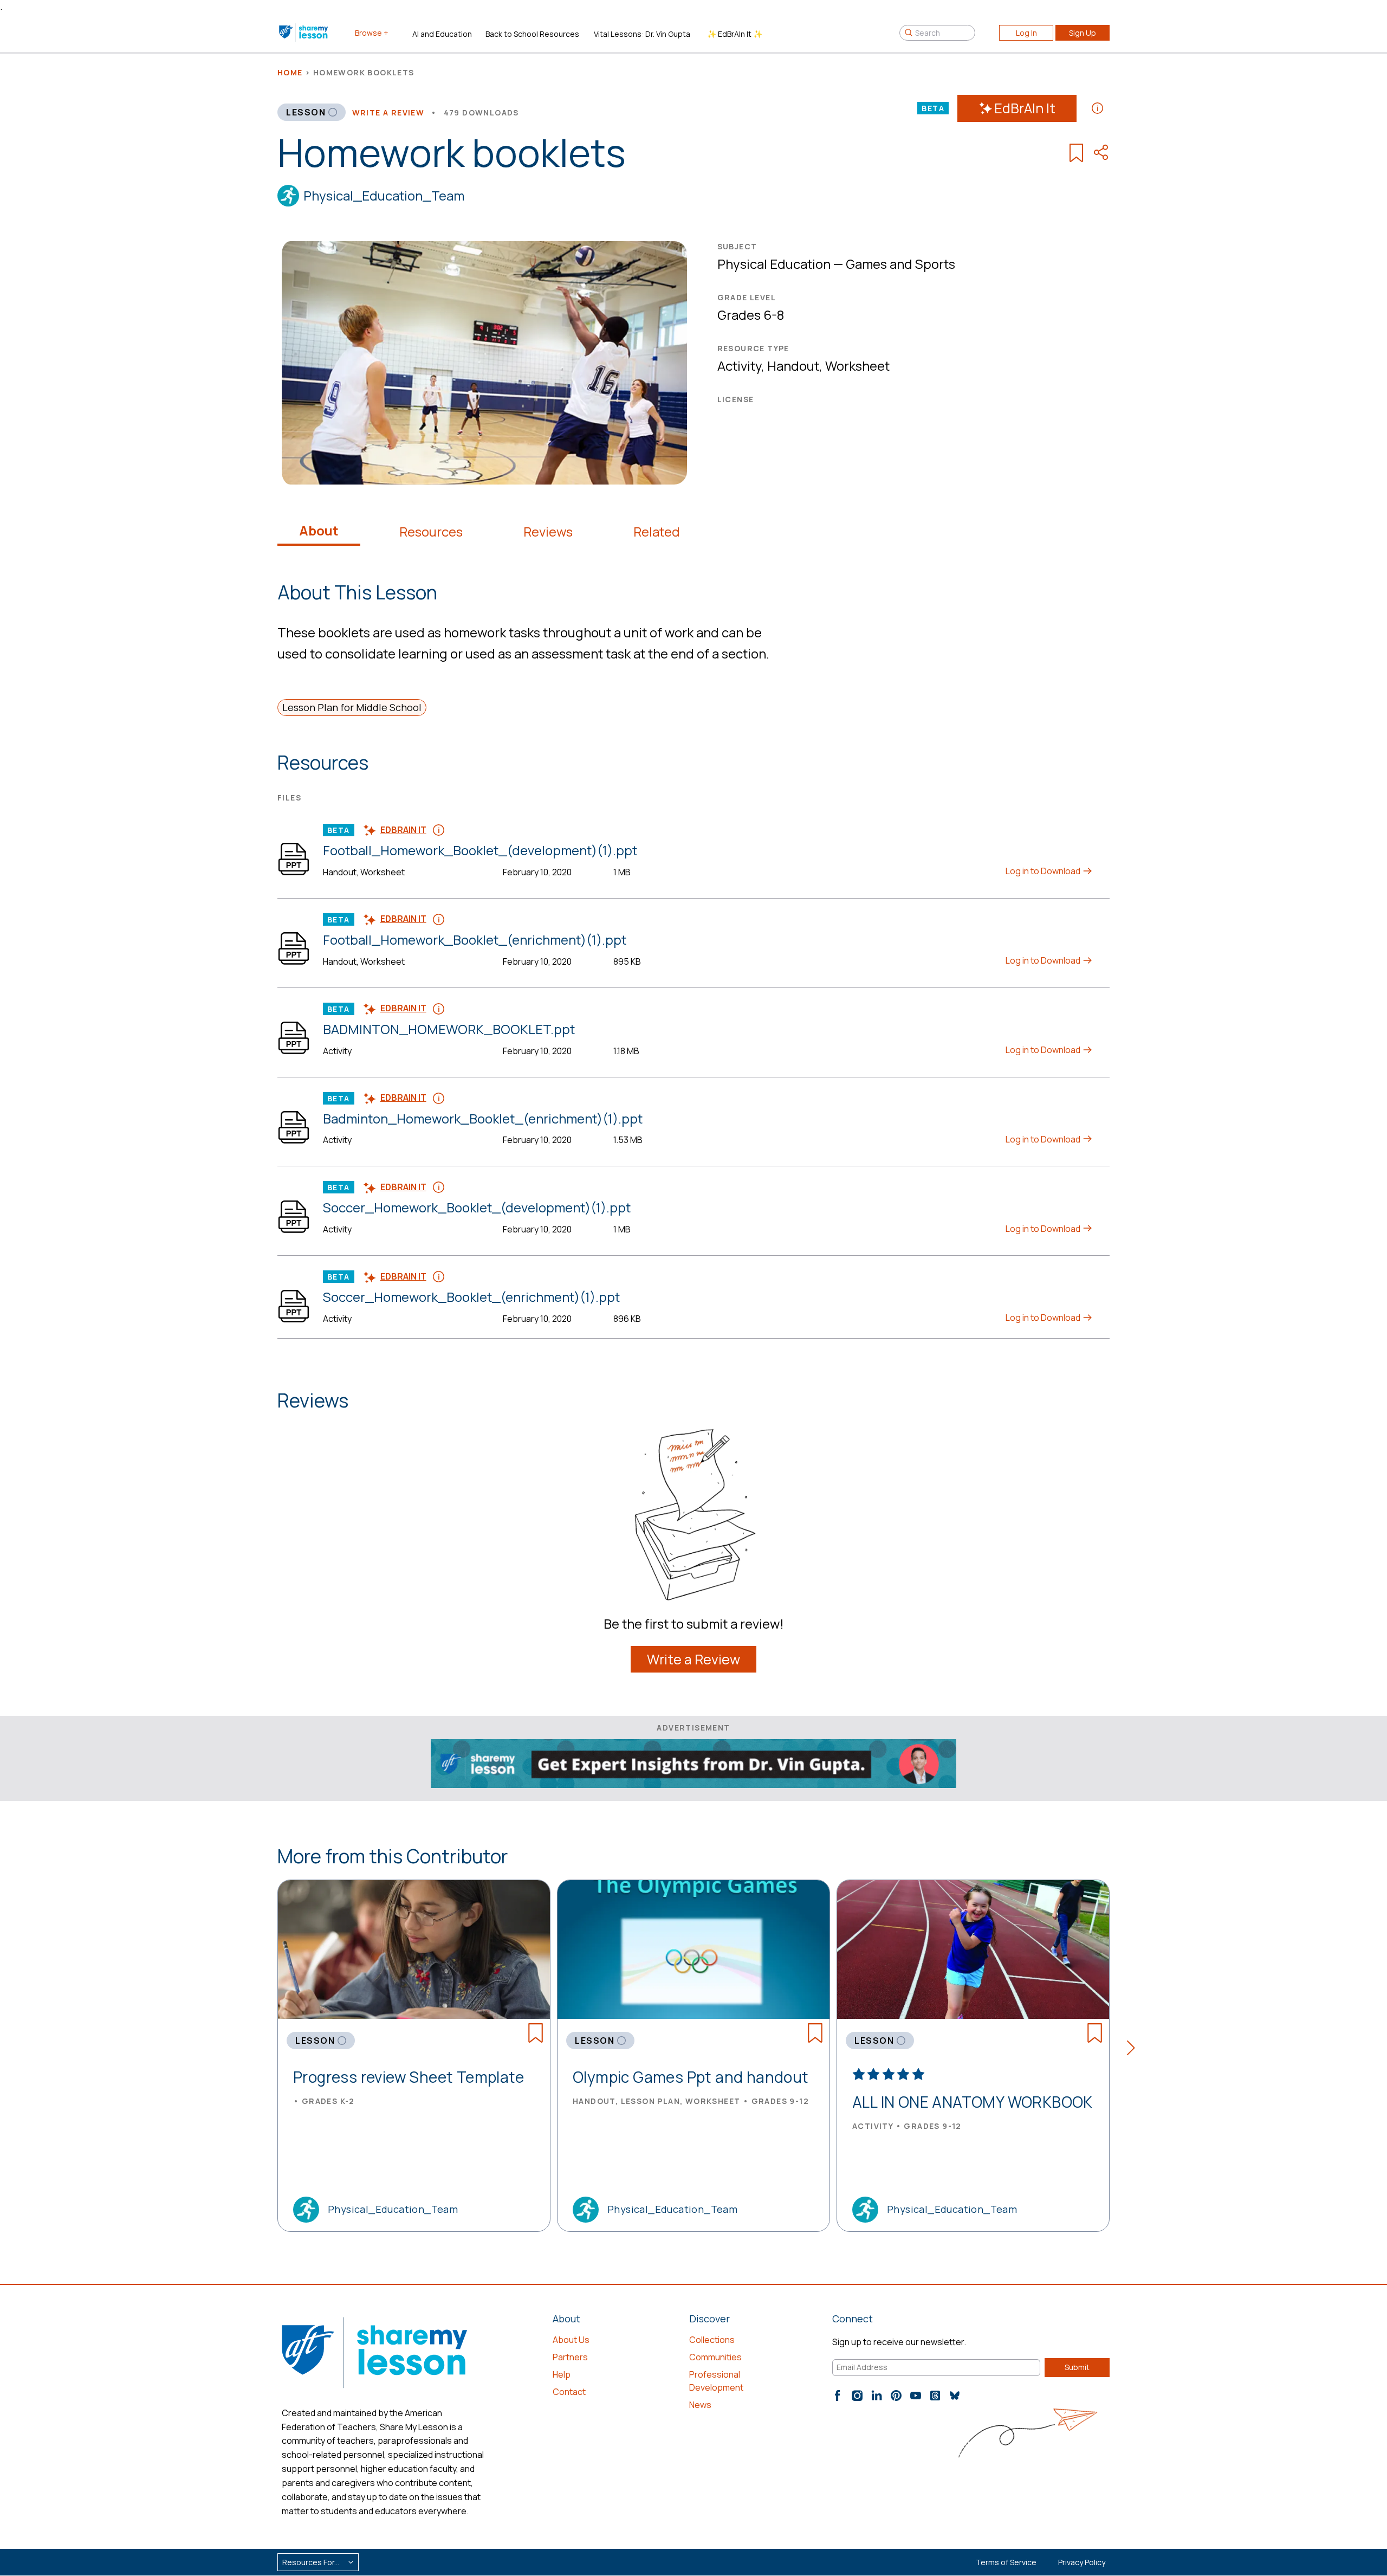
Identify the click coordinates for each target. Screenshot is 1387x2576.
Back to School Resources (532, 34)
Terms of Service (1006, 2562)
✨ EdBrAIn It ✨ (735, 34)
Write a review (388, 112)
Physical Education (774, 264)
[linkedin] (877, 2396)
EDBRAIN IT (403, 830)
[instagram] (857, 2396)
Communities (715, 2357)
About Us (571, 2340)
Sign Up (1083, 33)
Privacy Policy (1082, 2562)
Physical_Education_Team (384, 195)
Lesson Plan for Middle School (352, 707)
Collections (712, 2340)
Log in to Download (1044, 871)
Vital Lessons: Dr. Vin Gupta (642, 34)
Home (290, 72)
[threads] (935, 2396)
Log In (1026, 33)
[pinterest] (896, 2396)
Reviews (548, 532)
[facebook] (838, 2396)
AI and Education (442, 34)
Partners (570, 2357)
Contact (569, 2392)
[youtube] (916, 2396)
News (700, 2405)
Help (562, 2374)
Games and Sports (900, 264)
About (319, 531)
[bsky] (955, 2396)
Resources (431, 532)
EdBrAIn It (1025, 108)
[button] (1134, 2050)
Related (657, 532)
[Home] (304, 33)
